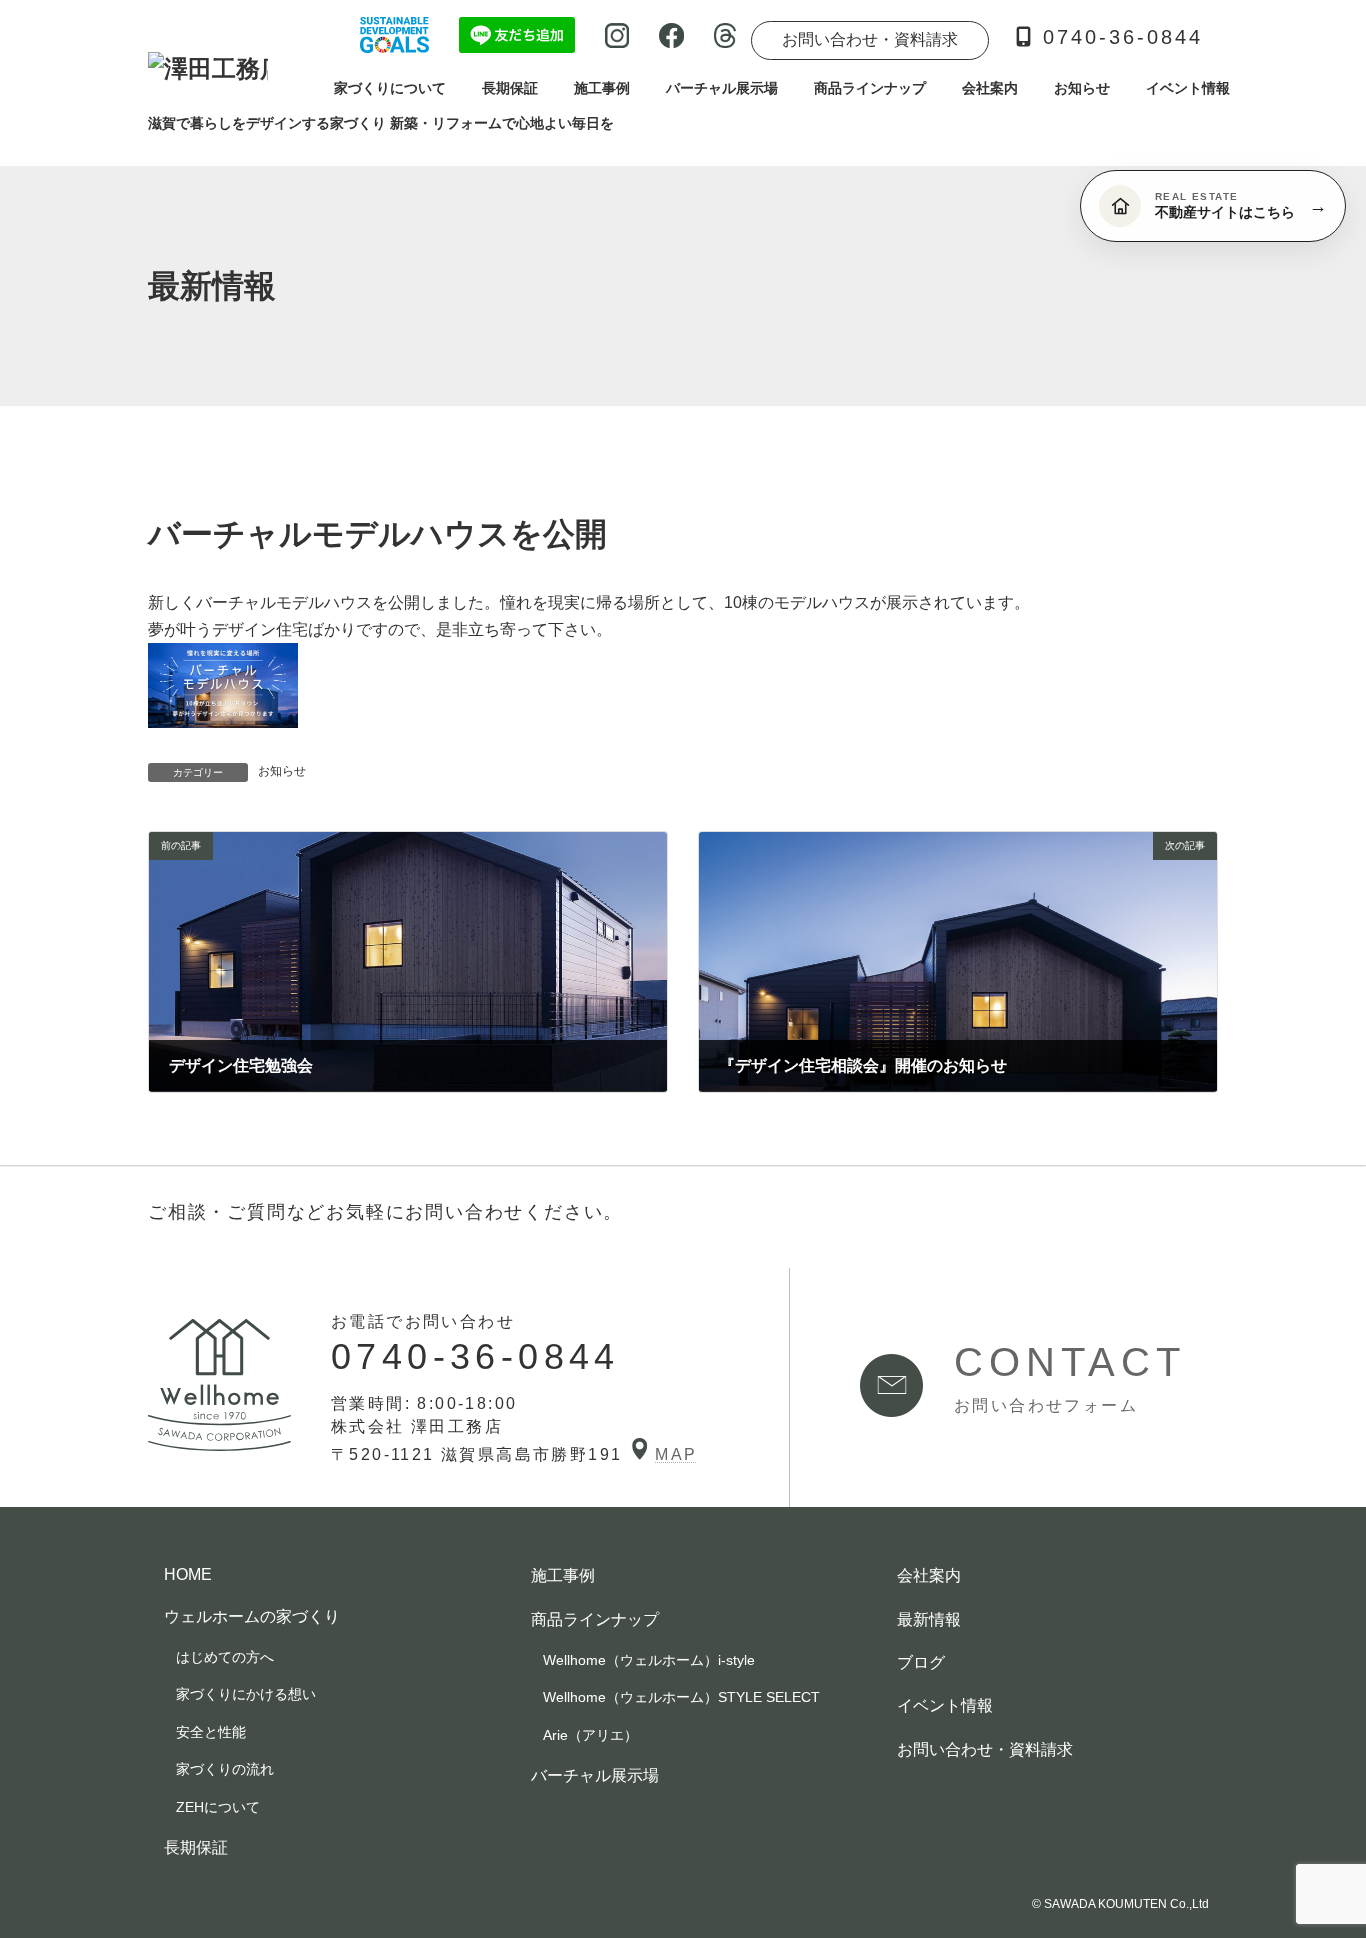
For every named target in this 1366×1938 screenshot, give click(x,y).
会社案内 (929, 1575)
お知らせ (282, 771)
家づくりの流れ (225, 1769)
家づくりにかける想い (246, 1694)
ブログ (921, 1661)
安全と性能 (211, 1731)
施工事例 (563, 1575)
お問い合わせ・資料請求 (870, 39)
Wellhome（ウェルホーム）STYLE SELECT (681, 1697)
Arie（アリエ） (590, 1734)
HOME (188, 1574)
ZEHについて (218, 1806)
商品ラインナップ (595, 1618)
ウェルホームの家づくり (252, 1615)
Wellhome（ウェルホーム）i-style (649, 1659)
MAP (676, 1454)
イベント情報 (945, 1705)
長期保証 (196, 1846)
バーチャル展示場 (595, 1774)
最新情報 (929, 1618)
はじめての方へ (225, 1656)
